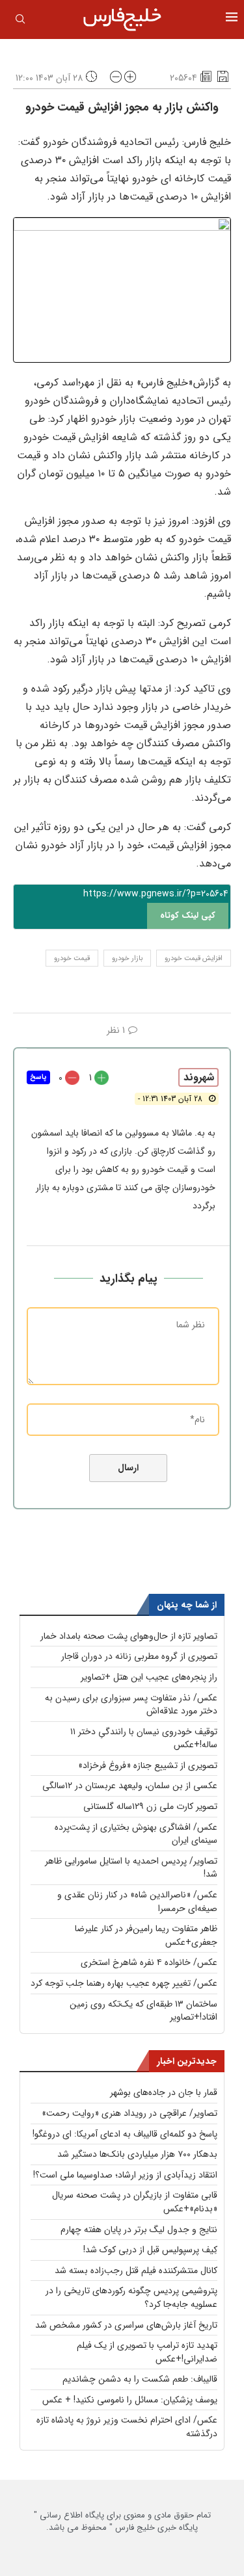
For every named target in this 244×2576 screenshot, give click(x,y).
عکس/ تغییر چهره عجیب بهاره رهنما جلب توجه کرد (124, 1983)
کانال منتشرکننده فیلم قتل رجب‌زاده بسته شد (136, 2270)
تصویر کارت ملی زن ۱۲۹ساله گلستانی (150, 1806)
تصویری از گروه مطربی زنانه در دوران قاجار (139, 1656)
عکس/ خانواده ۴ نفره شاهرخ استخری (149, 1962)
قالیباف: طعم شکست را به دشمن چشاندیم (140, 2379)
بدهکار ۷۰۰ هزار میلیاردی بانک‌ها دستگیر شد (137, 2154)
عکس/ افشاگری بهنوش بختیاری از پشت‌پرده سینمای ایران (136, 1834)
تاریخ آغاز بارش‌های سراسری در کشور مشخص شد (126, 2325)
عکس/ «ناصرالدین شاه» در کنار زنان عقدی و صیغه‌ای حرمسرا (137, 1902)
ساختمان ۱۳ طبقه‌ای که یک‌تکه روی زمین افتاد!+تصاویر (143, 2011)
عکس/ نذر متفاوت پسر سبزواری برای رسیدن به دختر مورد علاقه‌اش (131, 1705)
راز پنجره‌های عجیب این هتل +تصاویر (149, 1677)
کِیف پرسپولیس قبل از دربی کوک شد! (150, 2250)
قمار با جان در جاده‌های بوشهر (164, 2092)
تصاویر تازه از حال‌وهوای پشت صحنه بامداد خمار (129, 1636)
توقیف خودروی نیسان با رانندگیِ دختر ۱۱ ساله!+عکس (144, 1738)
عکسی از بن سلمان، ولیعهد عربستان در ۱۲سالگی (130, 1786)
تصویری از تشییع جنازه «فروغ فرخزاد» (148, 1765)
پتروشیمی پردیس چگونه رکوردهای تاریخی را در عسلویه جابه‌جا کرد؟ (131, 2297)
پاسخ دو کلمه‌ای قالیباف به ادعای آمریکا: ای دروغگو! (125, 2134)
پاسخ (38, 1077)
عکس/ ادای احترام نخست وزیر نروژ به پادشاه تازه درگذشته (127, 2427)
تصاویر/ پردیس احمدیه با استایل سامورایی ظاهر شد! (131, 1868)
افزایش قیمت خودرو (194, 958)
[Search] (20, 21)
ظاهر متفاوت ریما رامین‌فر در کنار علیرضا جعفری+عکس (146, 1935)
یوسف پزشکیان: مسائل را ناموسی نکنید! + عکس (130, 2400)
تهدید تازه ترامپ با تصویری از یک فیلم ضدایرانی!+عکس (147, 2352)
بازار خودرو (127, 958)
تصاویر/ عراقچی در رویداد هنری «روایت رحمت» (129, 2113)
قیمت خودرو (72, 958)
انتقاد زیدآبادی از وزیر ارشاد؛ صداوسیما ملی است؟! (125, 2175)
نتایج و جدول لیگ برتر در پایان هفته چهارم (139, 2230)
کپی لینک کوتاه (188, 916)
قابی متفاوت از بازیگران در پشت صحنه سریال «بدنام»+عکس (135, 2202)
